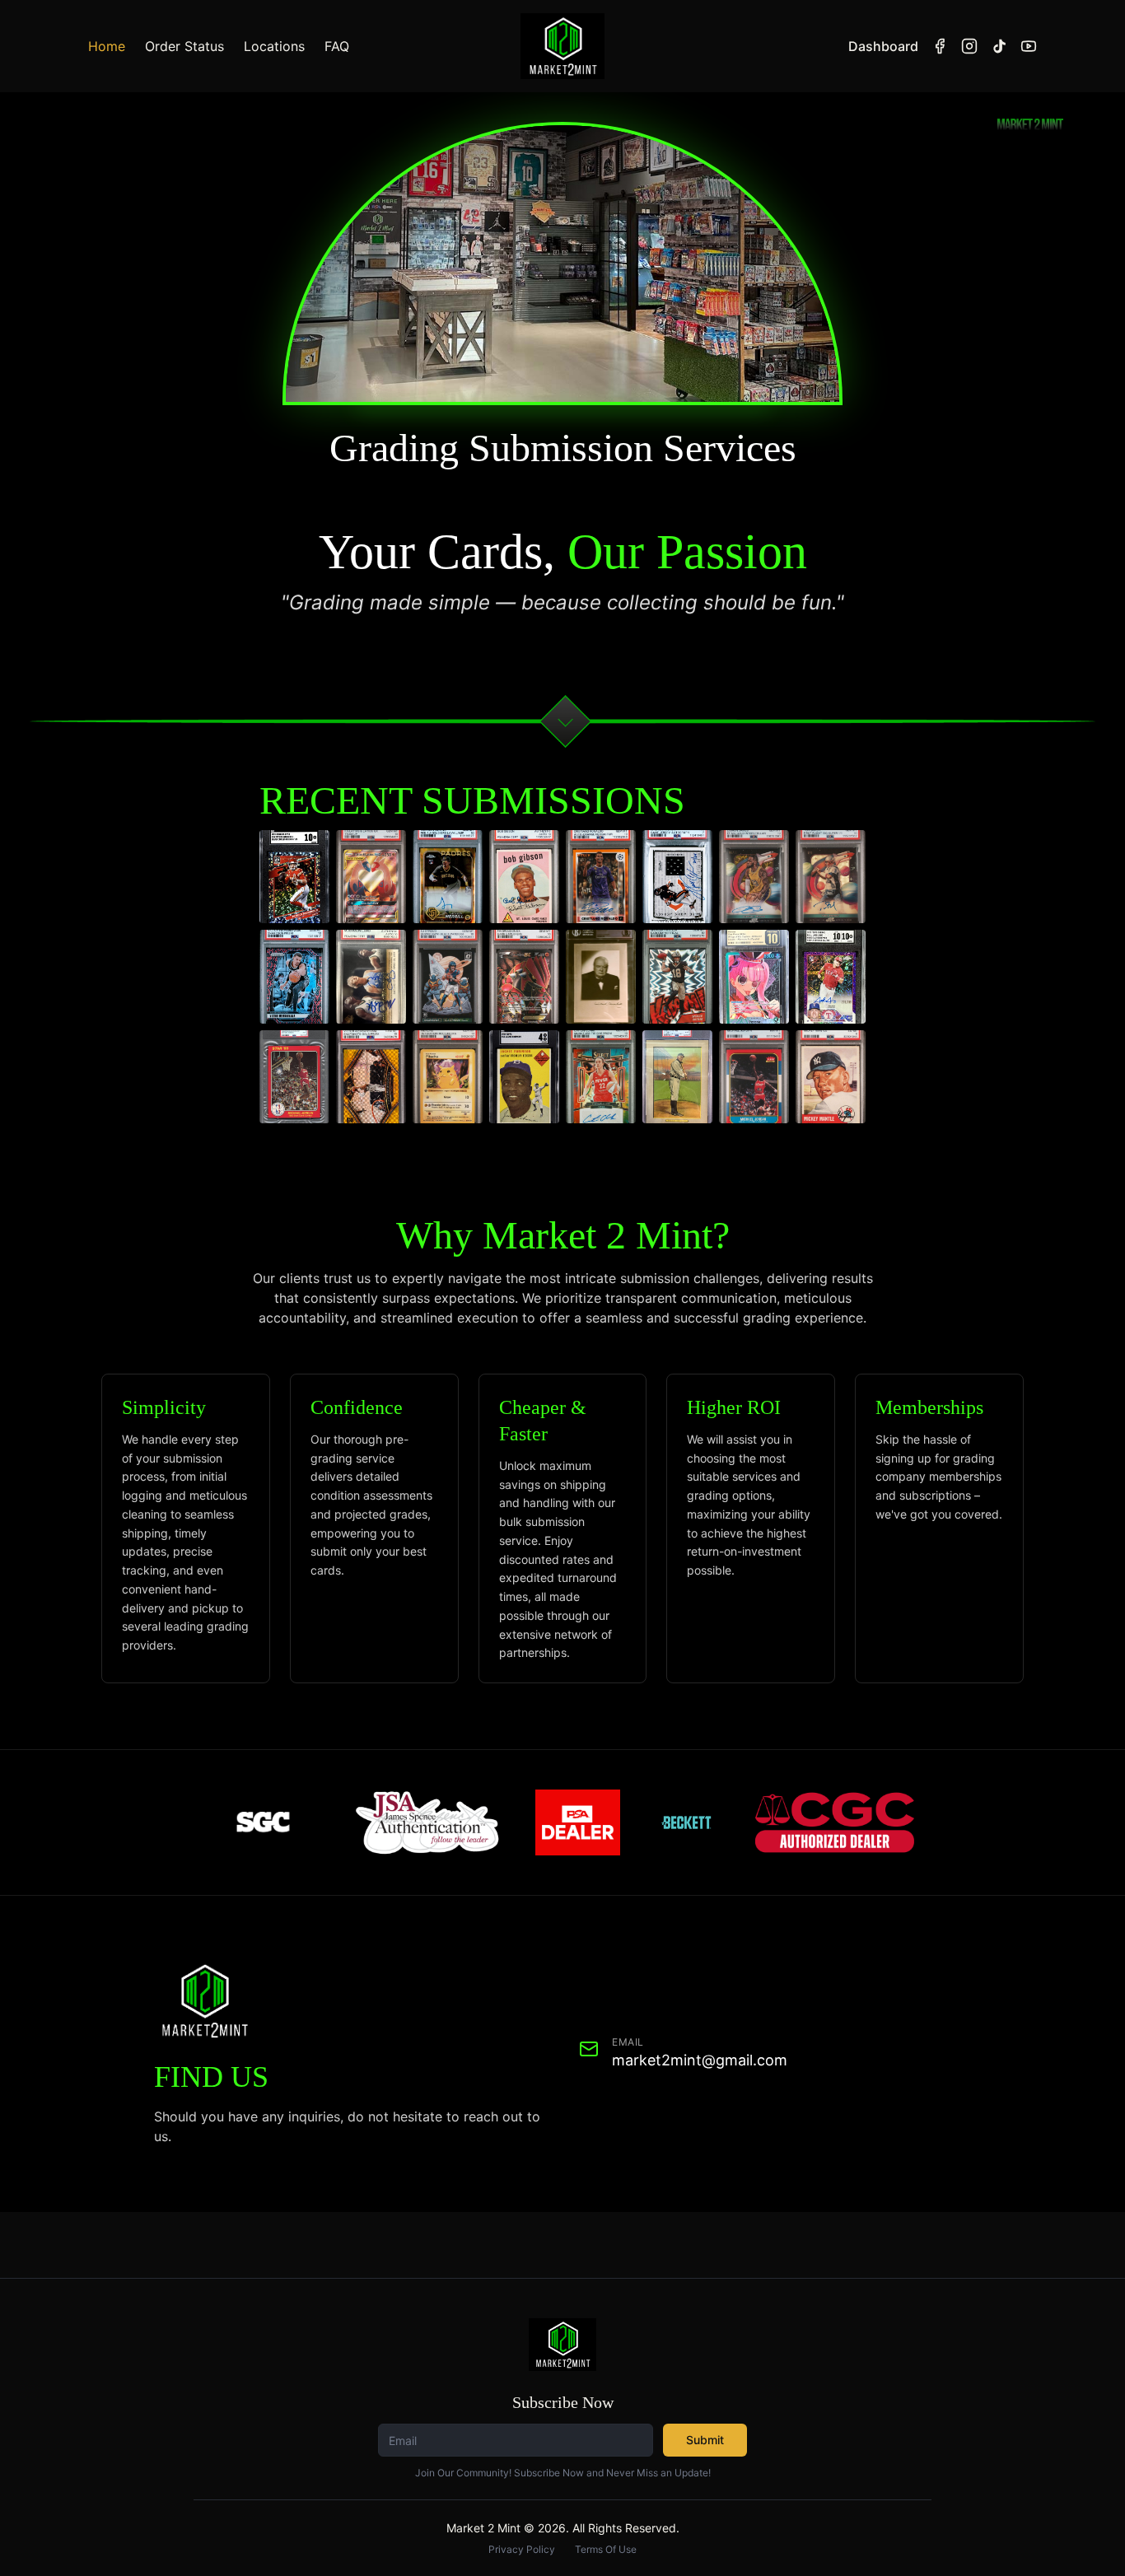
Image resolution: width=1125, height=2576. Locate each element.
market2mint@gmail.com (700, 2060)
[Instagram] (969, 46)
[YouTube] (1029, 46)
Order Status (184, 46)
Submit (705, 2440)
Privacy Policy (522, 2549)
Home (107, 46)
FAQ (337, 46)
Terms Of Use (606, 2549)
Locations (274, 46)
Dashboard (883, 46)
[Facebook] (940, 46)
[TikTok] (999, 46)
